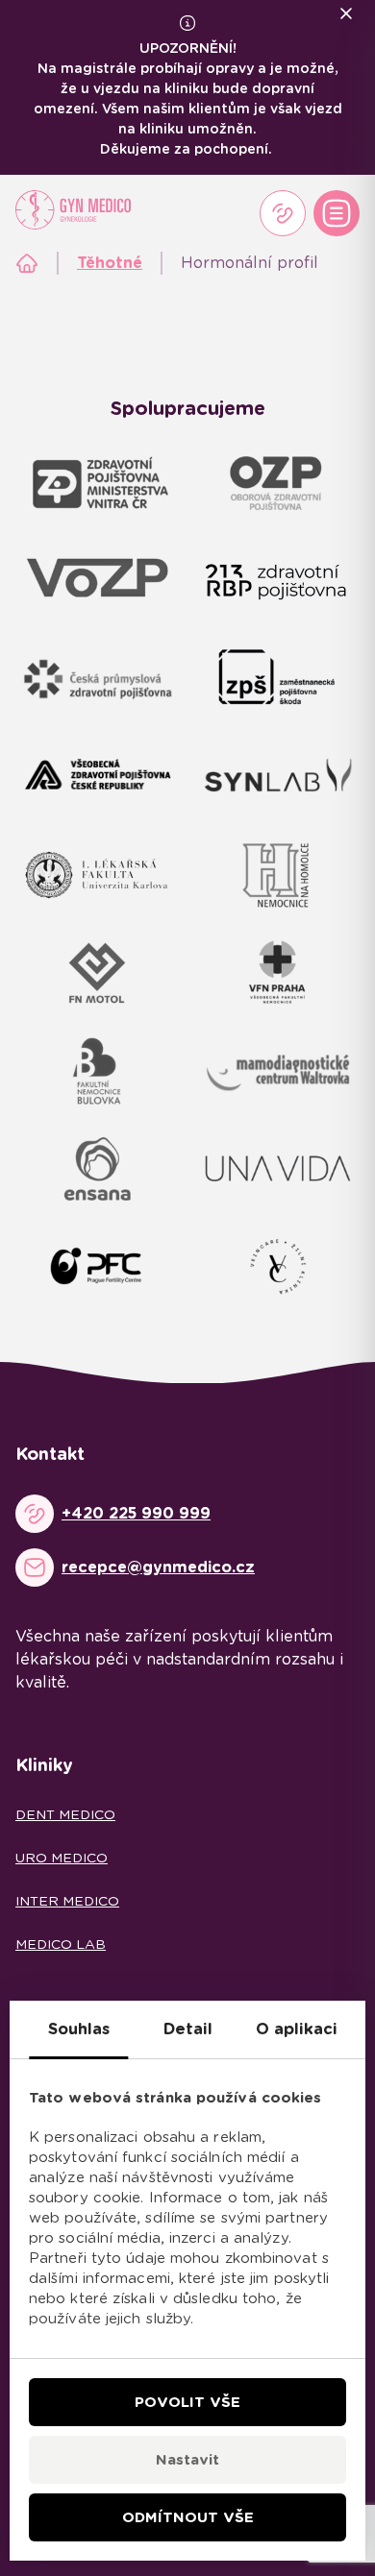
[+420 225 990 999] (283, 213)
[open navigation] (337, 213)
